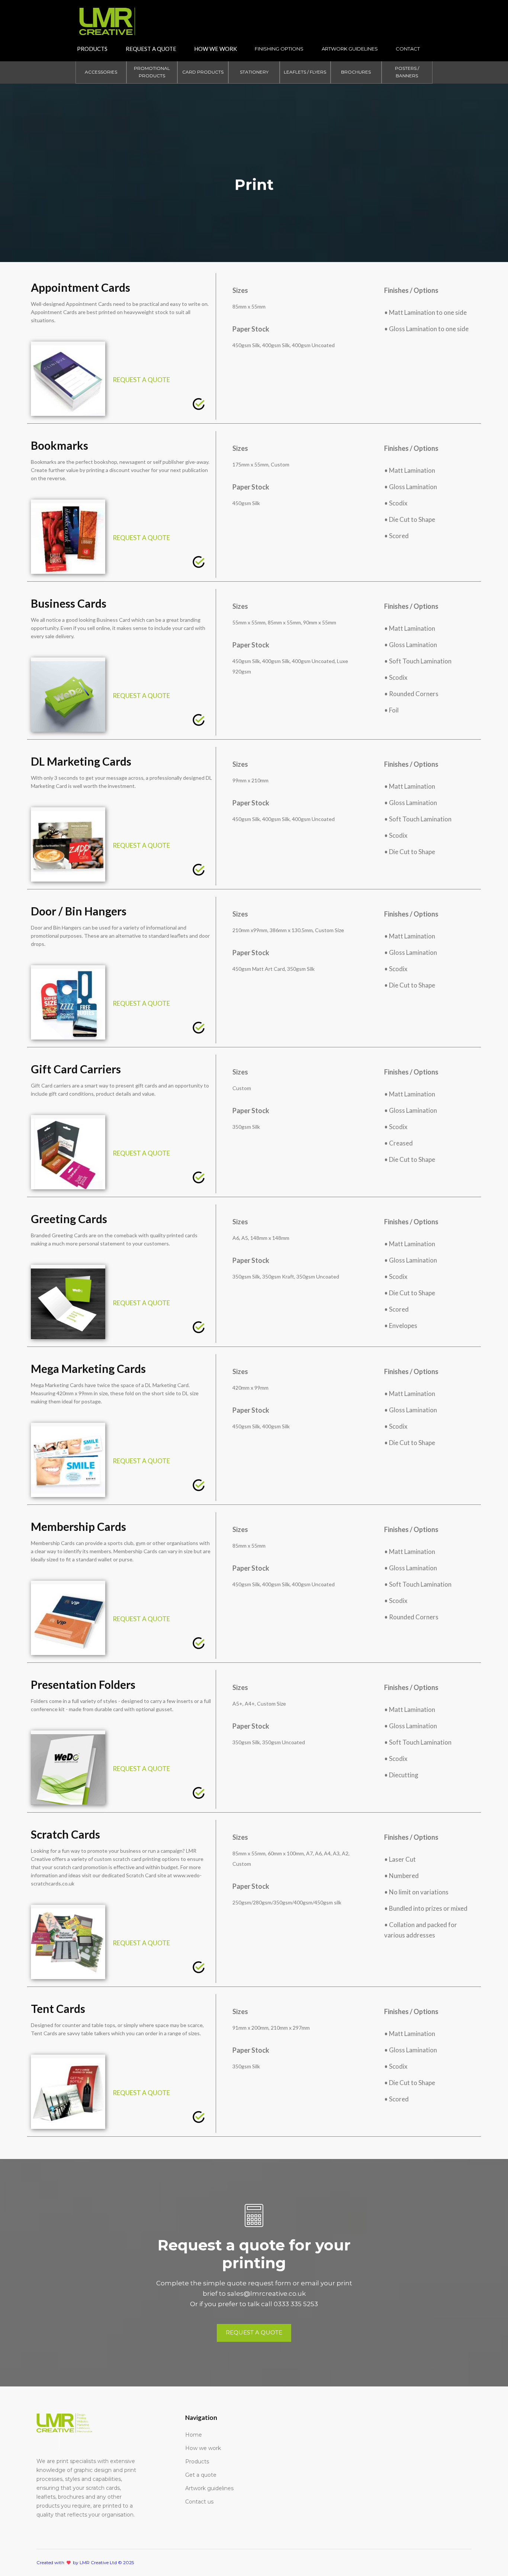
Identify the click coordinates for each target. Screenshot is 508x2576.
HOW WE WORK (216, 49)
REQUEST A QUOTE (141, 380)
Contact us (199, 2502)
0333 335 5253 (296, 2304)
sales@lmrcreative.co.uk (266, 2294)
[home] (107, 18)
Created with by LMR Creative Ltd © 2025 (85, 2562)
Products (92, 49)
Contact (408, 49)
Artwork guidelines (209, 2488)
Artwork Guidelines (350, 49)
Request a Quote (151, 49)
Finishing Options (279, 49)
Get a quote (201, 2475)
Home (194, 2435)
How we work (203, 2448)
